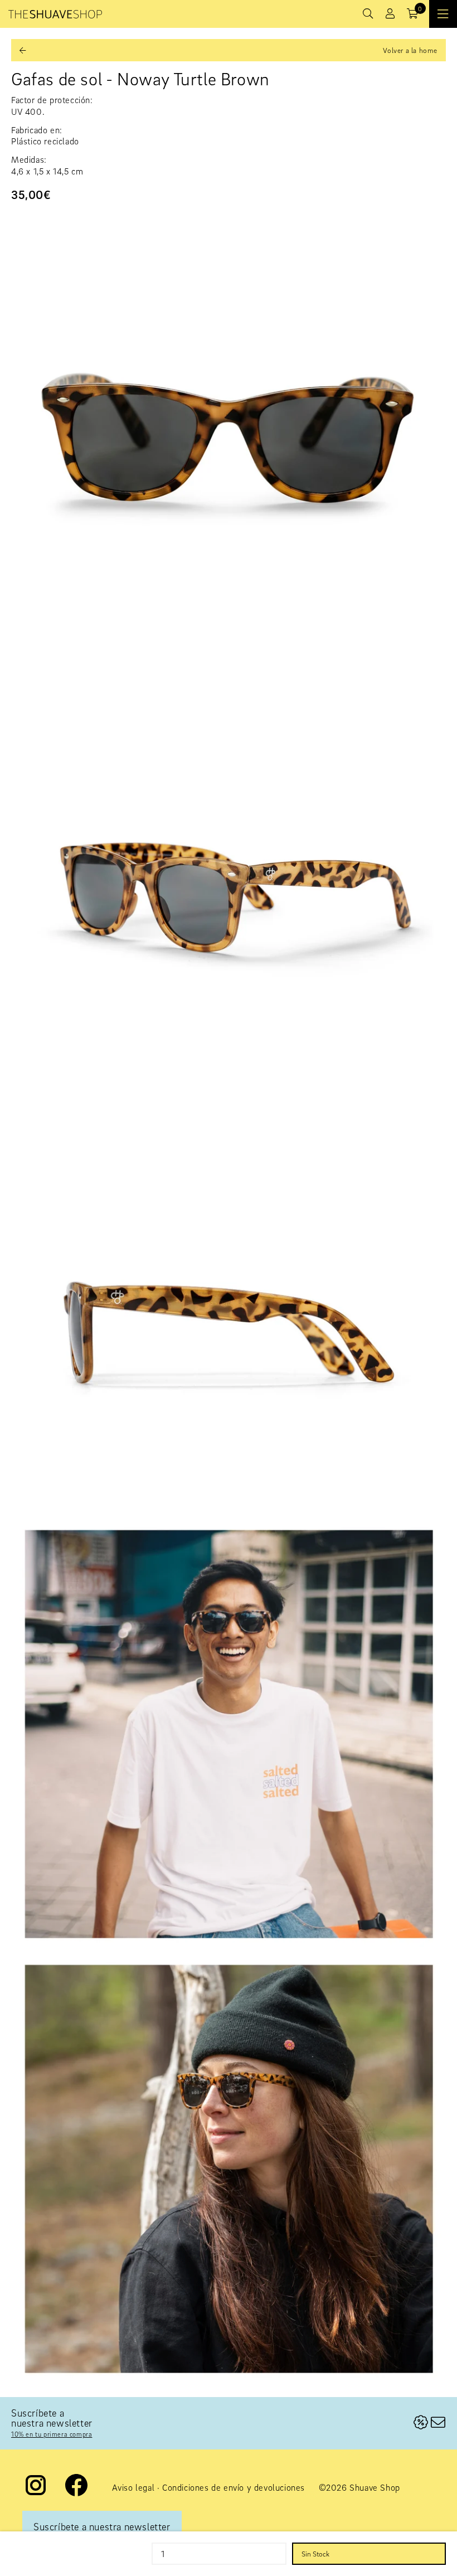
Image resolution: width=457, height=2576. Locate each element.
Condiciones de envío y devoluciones (234, 2487)
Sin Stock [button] (315, 2554)
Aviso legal (133, 2487)
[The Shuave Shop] (55, 14)
